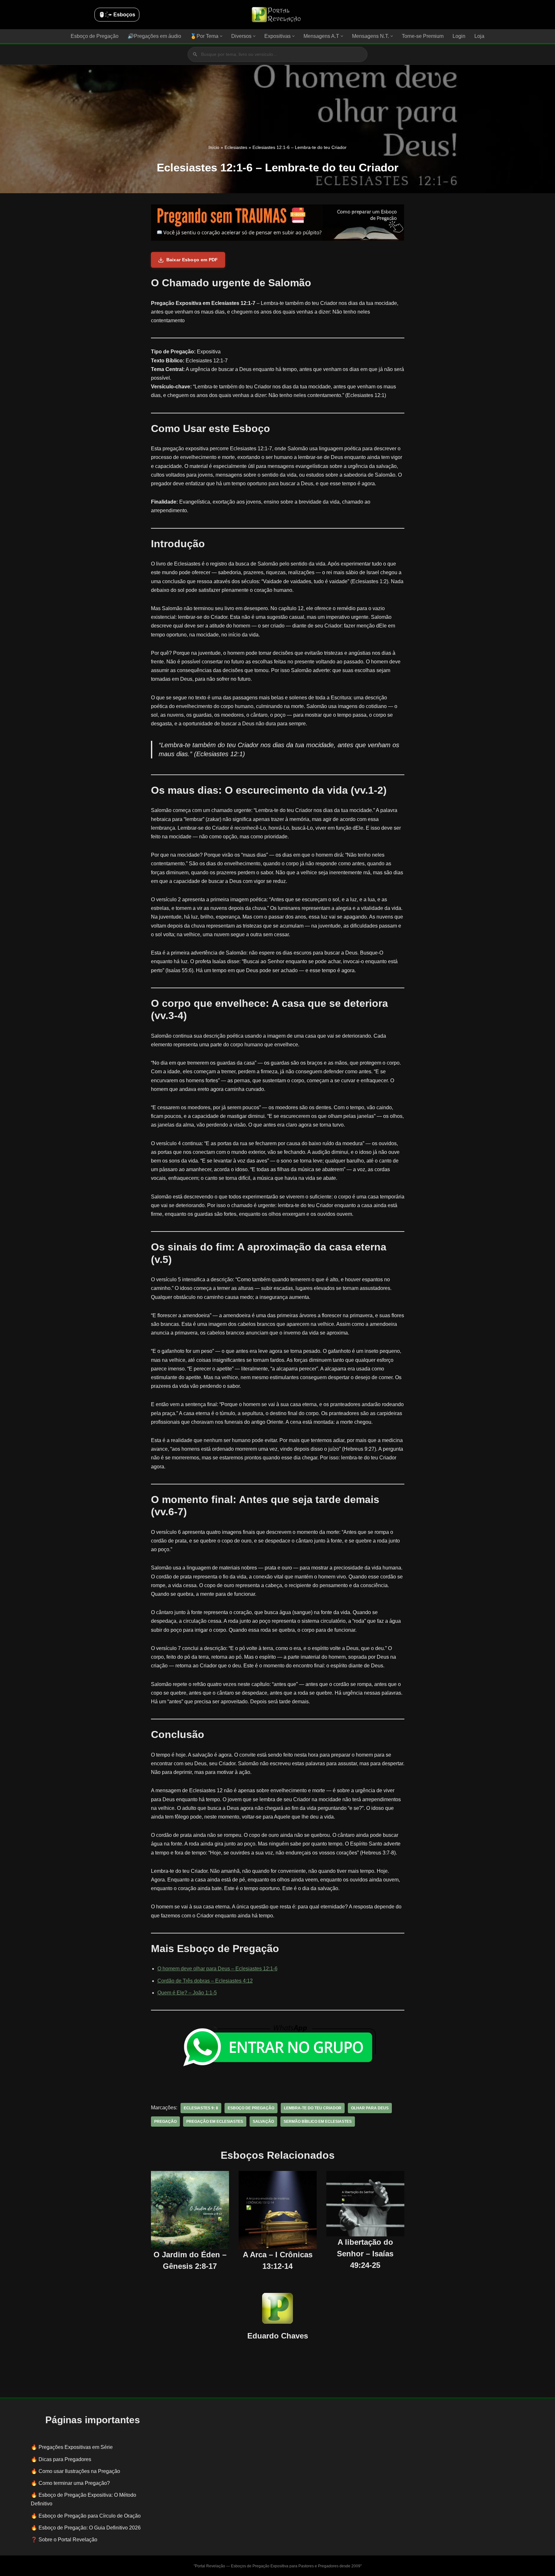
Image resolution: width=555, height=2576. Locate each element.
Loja (479, 36)
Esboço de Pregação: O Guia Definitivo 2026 (90, 2528)
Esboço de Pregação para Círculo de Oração (90, 2516)
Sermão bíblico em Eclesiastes (318, 2122)
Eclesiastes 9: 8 (201, 2108)
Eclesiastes (236, 147)
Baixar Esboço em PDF (192, 260)
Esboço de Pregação (95, 36)
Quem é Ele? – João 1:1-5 (187, 1993)
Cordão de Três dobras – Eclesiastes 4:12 (205, 1981)
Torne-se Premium (423, 36)
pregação (165, 2122)
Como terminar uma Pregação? (74, 2483)
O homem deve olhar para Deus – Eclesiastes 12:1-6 (217, 1969)
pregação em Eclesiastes (215, 2122)
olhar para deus (370, 2108)
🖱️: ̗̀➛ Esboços (117, 15)
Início (214, 147)
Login (459, 36)
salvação (263, 2122)
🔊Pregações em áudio (154, 36)
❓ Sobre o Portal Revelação (64, 2540)
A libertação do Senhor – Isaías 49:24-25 (365, 2254)
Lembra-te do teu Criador (313, 2108)
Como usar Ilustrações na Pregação (79, 2471)
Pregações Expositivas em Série (76, 2447)
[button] (221, 36)
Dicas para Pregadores (65, 2459)
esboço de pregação (251, 2108)
